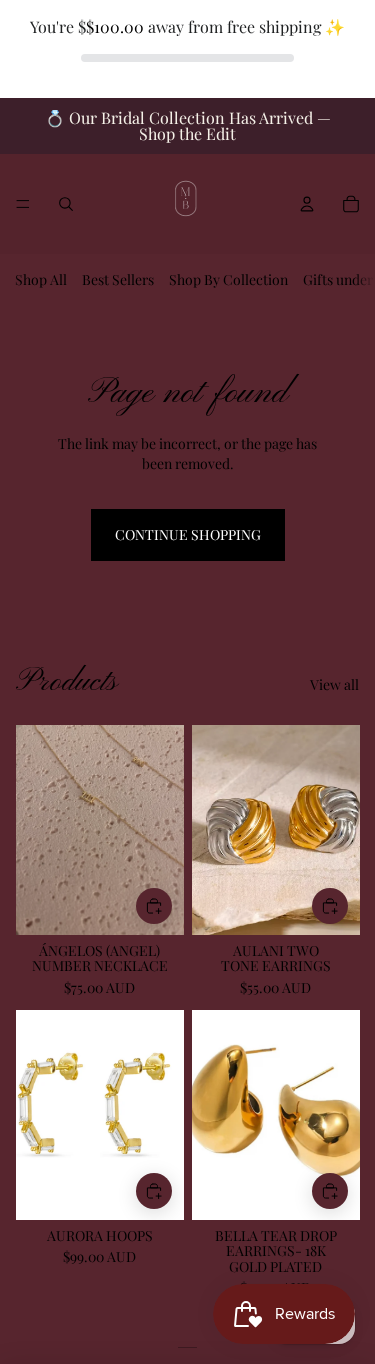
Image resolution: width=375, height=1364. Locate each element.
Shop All (41, 279)
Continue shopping (188, 534)
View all (334, 684)
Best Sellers (118, 279)
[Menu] (23, 205)
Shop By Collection (228, 279)
